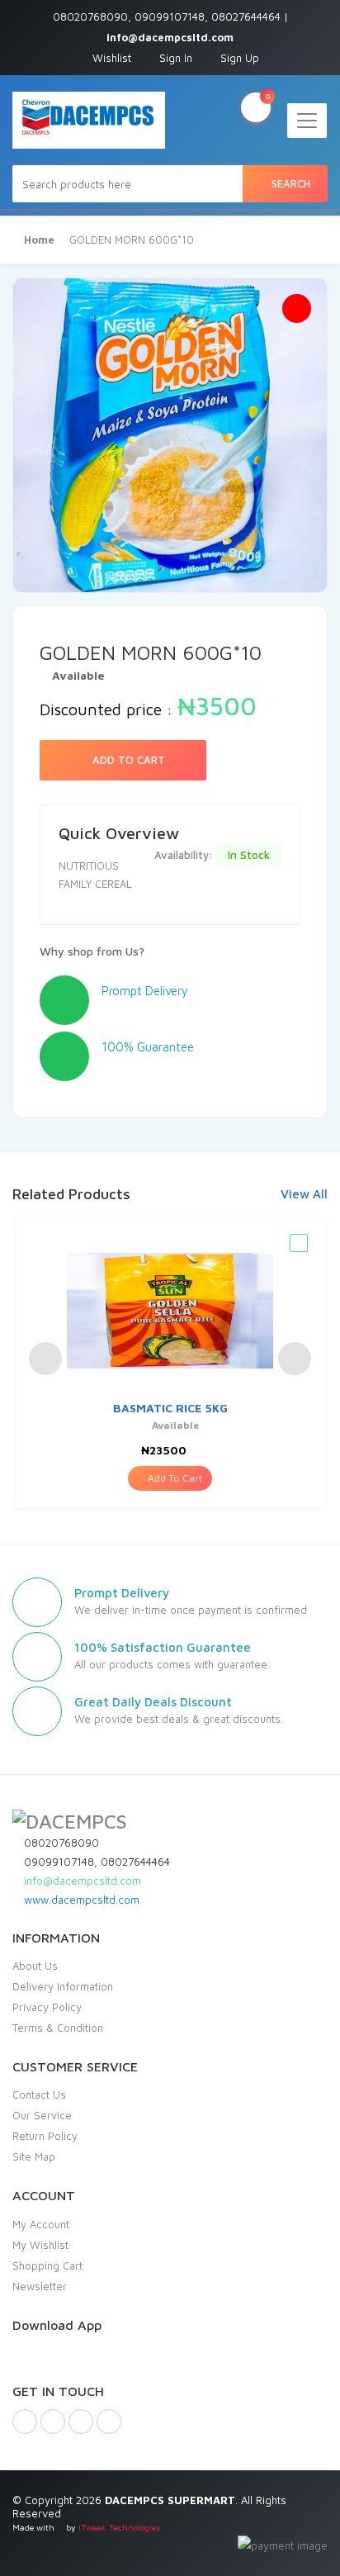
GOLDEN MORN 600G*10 (132, 240)
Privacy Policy (47, 2007)
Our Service (42, 2115)
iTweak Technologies (119, 2527)
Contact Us (39, 2094)
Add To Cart (127, 760)
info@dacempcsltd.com (81, 1881)
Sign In (174, 58)
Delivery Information (63, 1986)
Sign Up (238, 58)
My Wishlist (40, 2245)
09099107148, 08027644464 (95, 1862)
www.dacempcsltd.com (80, 1900)
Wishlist (110, 58)
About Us (35, 1966)
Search (289, 183)
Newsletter (40, 2286)
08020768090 (60, 1843)
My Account (41, 2224)
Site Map (34, 2156)
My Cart (267, 96)
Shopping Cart (47, 2265)
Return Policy (45, 2136)
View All (304, 1194)
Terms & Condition (58, 2028)
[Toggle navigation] (307, 121)
